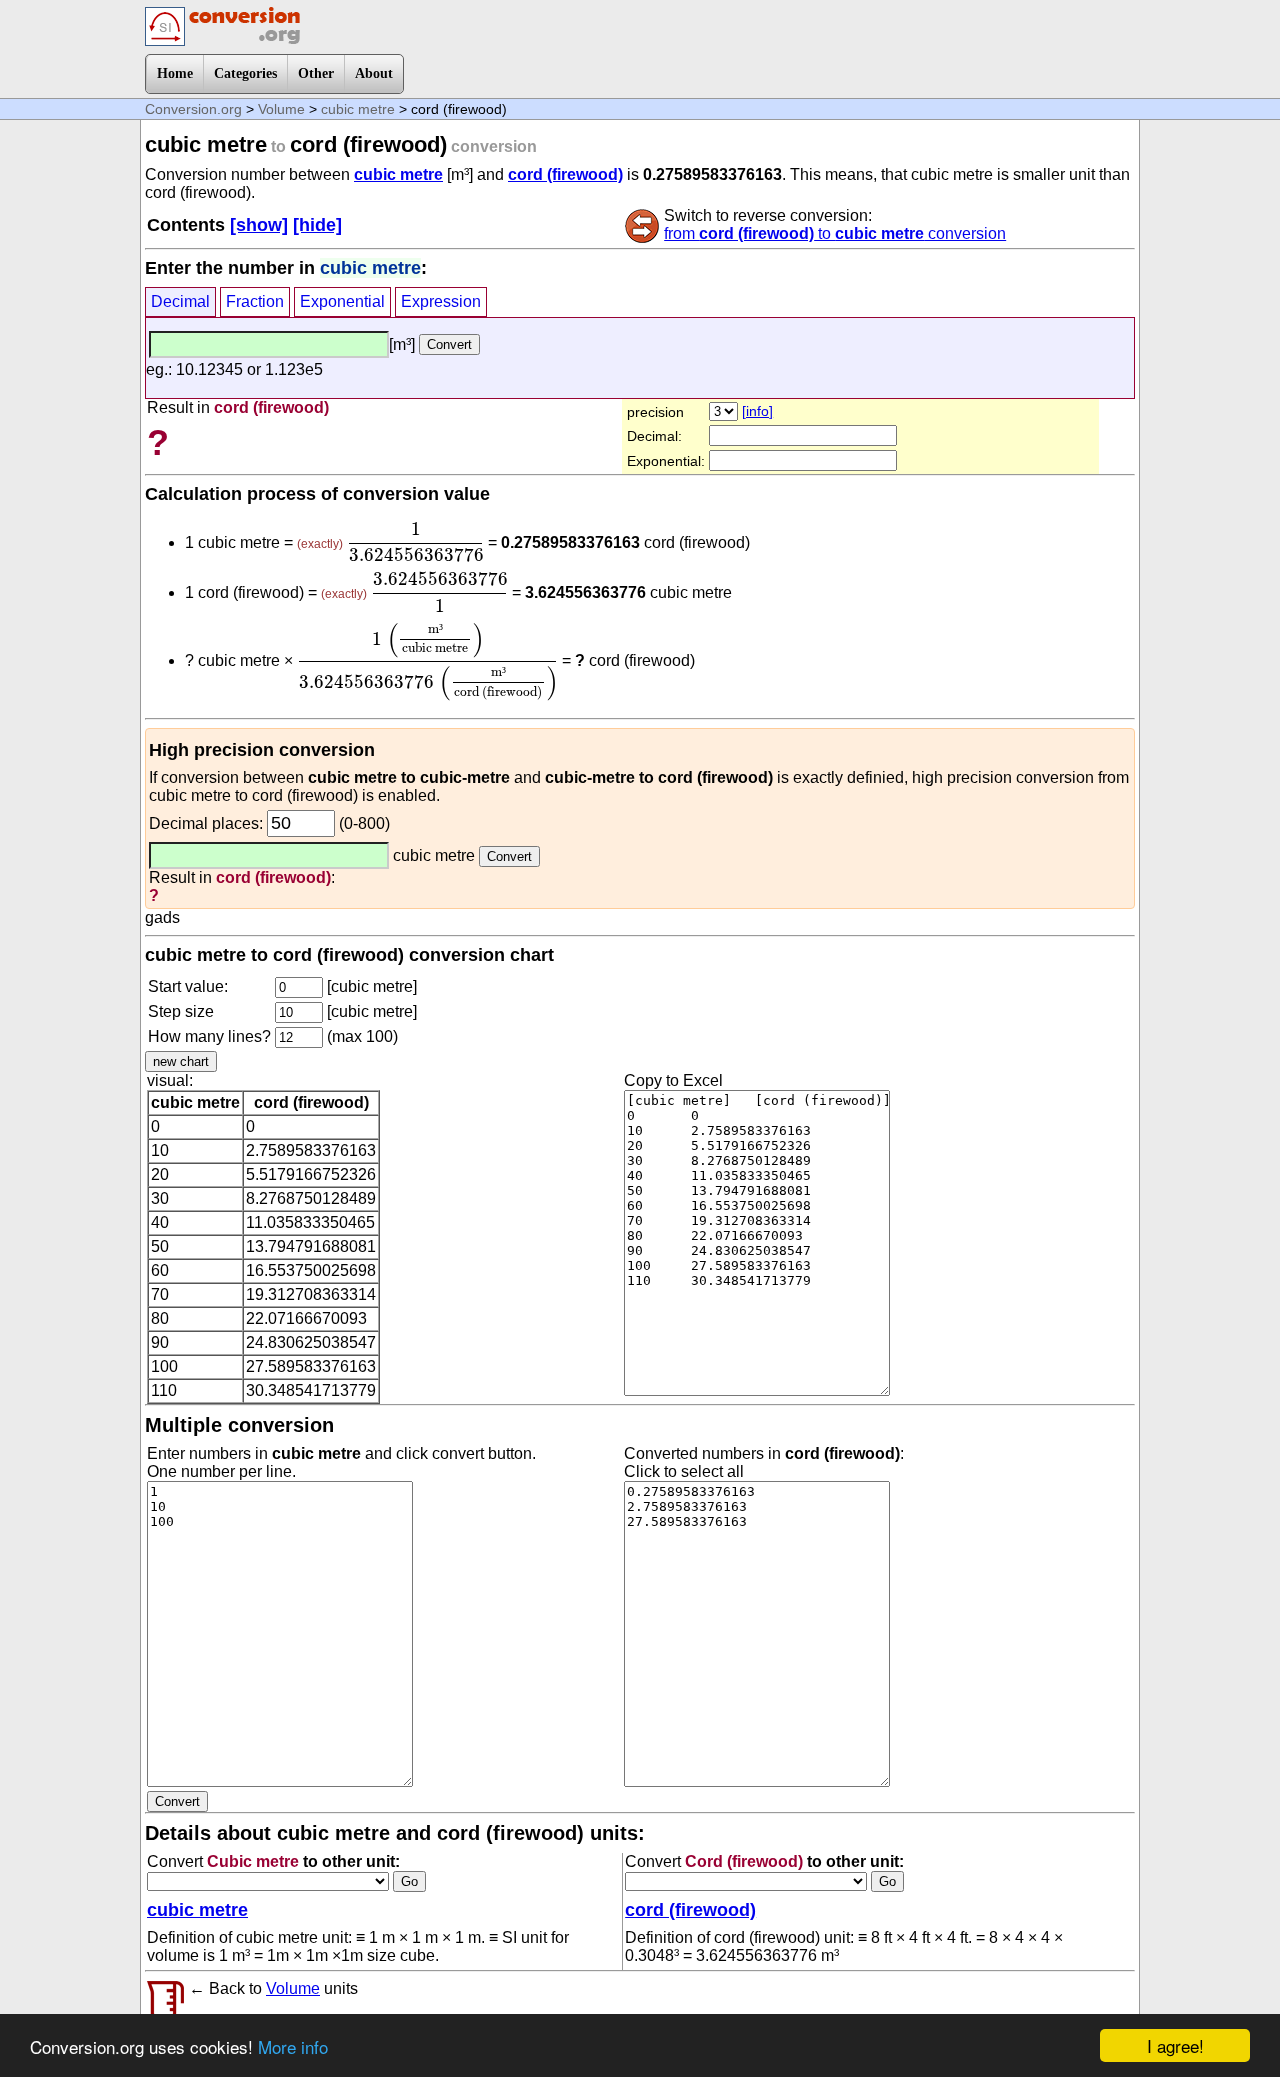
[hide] (317, 225)
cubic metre (358, 109)
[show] (259, 225)
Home (175, 73)
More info (293, 2046)
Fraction (255, 301)
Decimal (180, 301)
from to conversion (835, 233)
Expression (441, 301)
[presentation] (415, 542)
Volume (281, 109)
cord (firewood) (565, 174)
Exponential (342, 301)
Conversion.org (193, 109)
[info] (757, 411)
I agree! (1175, 2045)
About (374, 73)
